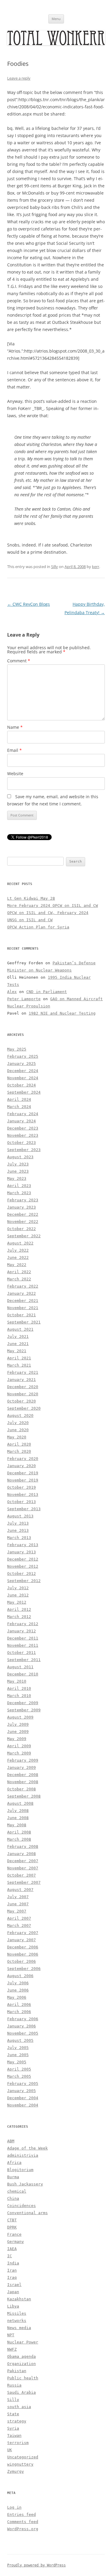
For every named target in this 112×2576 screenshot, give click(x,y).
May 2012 (17, 1602)
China (13, 2198)
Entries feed (22, 2514)
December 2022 (23, 1214)
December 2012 (23, 1559)
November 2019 (23, 1480)
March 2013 (19, 1538)
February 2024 (23, 1114)
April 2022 (19, 1272)
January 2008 (22, 1854)
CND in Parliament (47, 992)
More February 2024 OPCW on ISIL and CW (53, 906)
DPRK (12, 2227)
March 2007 (19, 1925)
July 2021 (18, 1336)
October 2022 (22, 1229)
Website (15, 774)
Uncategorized (23, 2457)
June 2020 (18, 1430)
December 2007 (23, 1861)
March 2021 (19, 1365)
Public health (23, 2378)
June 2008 (18, 1818)
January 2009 (22, 1767)
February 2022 (23, 1286)
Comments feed (23, 2522)
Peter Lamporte (24, 999)
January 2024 (22, 1121)
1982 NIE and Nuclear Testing (62, 1013)
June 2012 (18, 1595)
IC (10, 2256)
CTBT (12, 2220)
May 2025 (17, 1049)
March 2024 (19, 1107)
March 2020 (19, 1451)
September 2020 (24, 1408)
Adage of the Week (27, 2148)
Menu (56, 19)
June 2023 (18, 1171)
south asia (19, 2407)
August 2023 (20, 1157)
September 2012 (24, 1581)
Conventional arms (27, 2213)
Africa (14, 2163)
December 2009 (23, 1703)
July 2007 (18, 1897)
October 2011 (22, 1653)
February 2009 (23, 1760)
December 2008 (23, 1775)
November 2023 (23, 1135)
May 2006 (17, 1997)
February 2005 (23, 2084)
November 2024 (23, 1078)
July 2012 (18, 1588)
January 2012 (22, 1631)
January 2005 (22, 2091)
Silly (55, 567)
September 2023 (24, 1150)
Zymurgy (16, 2471)
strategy (17, 2421)
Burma (13, 2177)
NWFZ (12, 2349)
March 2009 (19, 1753)
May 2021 (17, 1351)
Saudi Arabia (22, 2392)
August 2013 (20, 1516)
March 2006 (19, 2012)
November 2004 (23, 2105)
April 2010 (19, 1688)
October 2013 (22, 1502)
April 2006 (19, 2005)
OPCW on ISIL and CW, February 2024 (48, 913)
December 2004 (23, 2098)
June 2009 (18, 1732)
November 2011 (23, 1645)
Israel (14, 2285)
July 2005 (18, 2048)
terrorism (18, 2443)
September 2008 (24, 1796)
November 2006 (23, 1954)
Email (14, 750)
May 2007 (17, 1911)
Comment (19, 661)
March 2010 (19, 1696)
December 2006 (23, 1947)
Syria (13, 2428)
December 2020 (23, 1387)
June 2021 (18, 1344)
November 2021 (23, 1308)
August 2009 (20, 1717)
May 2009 (17, 1739)
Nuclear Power (23, 2342)
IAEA (12, 2249)
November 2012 (23, 1566)
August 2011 (20, 1667)
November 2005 (23, 2033)
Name (15, 727)
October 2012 (22, 1574)
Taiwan (14, 2435)
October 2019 (22, 1487)
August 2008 (20, 1803)
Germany (16, 2242)
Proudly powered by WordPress (36, 2565)
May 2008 (17, 1825)
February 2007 (23, 1933)
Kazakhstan (19, 2299)
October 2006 (22, 1961)
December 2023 (23, 1128)
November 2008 (23, 1782)
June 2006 (18, 1990)
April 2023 (19, 1186)
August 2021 (20, 1329)
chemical (17, 2191)
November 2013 (23, 1495)
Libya (13, 2306)
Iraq (12, 2277)
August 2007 (20, 1890)
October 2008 (22, 1789)
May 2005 (17, 2062)
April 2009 (19, 1746)
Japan (13, 2292)
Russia (14, 2385)
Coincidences (22, 2206)
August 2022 (20, 1243)
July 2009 (18, 1724)
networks (17, 2321)
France (14, 2234)
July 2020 (18, 1423)
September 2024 (24, 1092)
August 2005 (20, 2040)
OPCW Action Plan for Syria (38, 927)
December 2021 (23, 1301)
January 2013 (22, 1552)
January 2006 (22, 2026)
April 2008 (19, 1832)
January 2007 (22, 1940)
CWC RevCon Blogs (29, 604)
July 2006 (18, 1983)
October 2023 (22, 1143)
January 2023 (22, 1207)
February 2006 (23, 2019)
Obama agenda (22, 2356)
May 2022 (17, 1265)
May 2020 (17, 1437)
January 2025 (22, 1064)
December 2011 (23, 1638)
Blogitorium (20, 2170)
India (13, 2263)
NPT (11, 2335)
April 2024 (19, 1099)
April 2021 (19, 1358)
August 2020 (20, 1415)
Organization (22, 2364)
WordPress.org (23, 2529)
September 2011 (24, 1660)
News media (19, 2328)
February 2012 (23, 1624)
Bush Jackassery (25, 2184)
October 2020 (22, 1401)
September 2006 (24, 1969)
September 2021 (24, 1322)
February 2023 (23, 1200)
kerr (96, 567)
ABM (11, 2141)
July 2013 (18, 1523)
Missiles (17, 2313)
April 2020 (19, 1444)
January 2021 (22, 1380)
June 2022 (18, 1257)
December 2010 (23, 1674)
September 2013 (24, 1509)
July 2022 (18, 1250)
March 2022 (19, 1279)
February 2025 (23, 1056)
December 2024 (23, 1071)
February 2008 (23, 1846)
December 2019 (23, 1473)
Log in (14, 2507)
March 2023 (19, 1193)
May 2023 (17, 1178)
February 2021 (23, 1372)
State (13, 2414)
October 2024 (22, 1085)
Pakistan (17, 2371)
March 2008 (19, 1839)
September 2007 (24, 1882)
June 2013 (18, 1530)
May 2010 (17, 1681)
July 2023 (18, 1164)
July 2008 (18, 1811)
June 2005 (18, 2055)
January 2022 (22, 1293)
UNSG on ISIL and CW (30, 920)
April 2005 (19, 2069)
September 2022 (24, 1236)
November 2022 (23, 1222)
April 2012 (19, 1609)
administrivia (23, 2155)
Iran (12, 2270)
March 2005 (19, 2076)
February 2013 (23, 1545)
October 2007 (22, 1875)
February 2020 (23, 1459)
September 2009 (24, 1710)
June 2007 (18, 1904)
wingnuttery (20, 2464)
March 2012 (19, 1617)
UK (10, 2450)
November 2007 (23, 1868)
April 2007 (19, 1918)
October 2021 (22, 1315)
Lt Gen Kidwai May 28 (31, 898)
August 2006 (20, 1976)
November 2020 (23, 1394)
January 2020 (22, 1466)
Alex (12, 992)
